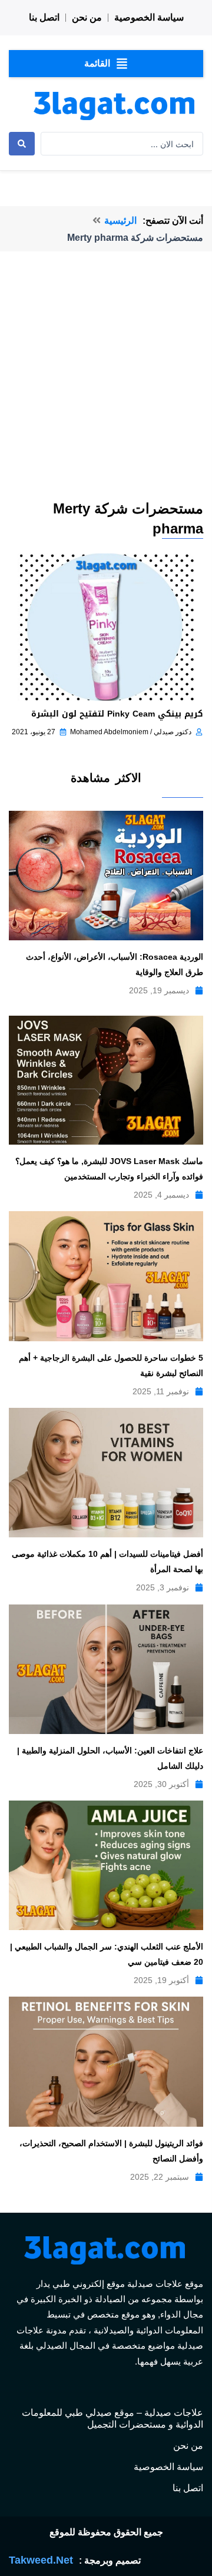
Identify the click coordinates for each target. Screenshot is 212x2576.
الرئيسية (120, 221)
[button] (106, 64)
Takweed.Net (41, 2560)
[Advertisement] (106, 387)
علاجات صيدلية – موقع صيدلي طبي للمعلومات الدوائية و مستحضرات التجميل (112, 2418)
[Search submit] (22, 144)
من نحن (87, 17)
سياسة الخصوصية (149, 17)
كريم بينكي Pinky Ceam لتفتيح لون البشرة (117, 714)
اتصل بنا (44, 17)
